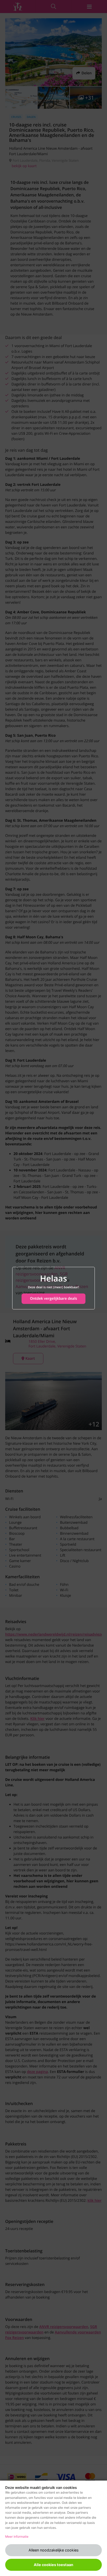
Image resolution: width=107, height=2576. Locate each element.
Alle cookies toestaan (53, 2565)
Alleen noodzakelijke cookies (54, 2550)
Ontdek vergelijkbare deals (53, 1299)
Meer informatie (17, 2536)
